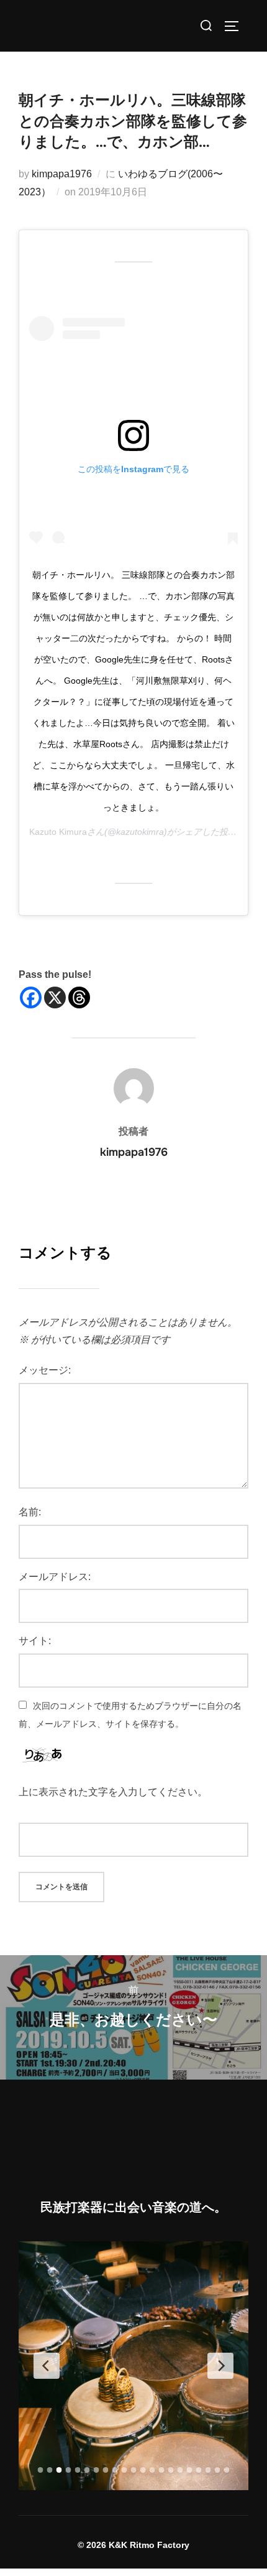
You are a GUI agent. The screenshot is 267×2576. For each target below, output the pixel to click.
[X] (55, 997)
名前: (30, 1512)
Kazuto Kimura (58, 832)
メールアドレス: (55, 1577)
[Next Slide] (220, 2366)
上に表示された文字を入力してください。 (113, 1792)
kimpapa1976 (62, 174)
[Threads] (79, 997)
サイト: (35, 1641)
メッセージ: (45, 1370)
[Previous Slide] (47, 2366)
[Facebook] (31, 997)
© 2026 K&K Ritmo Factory (133, 2545)
